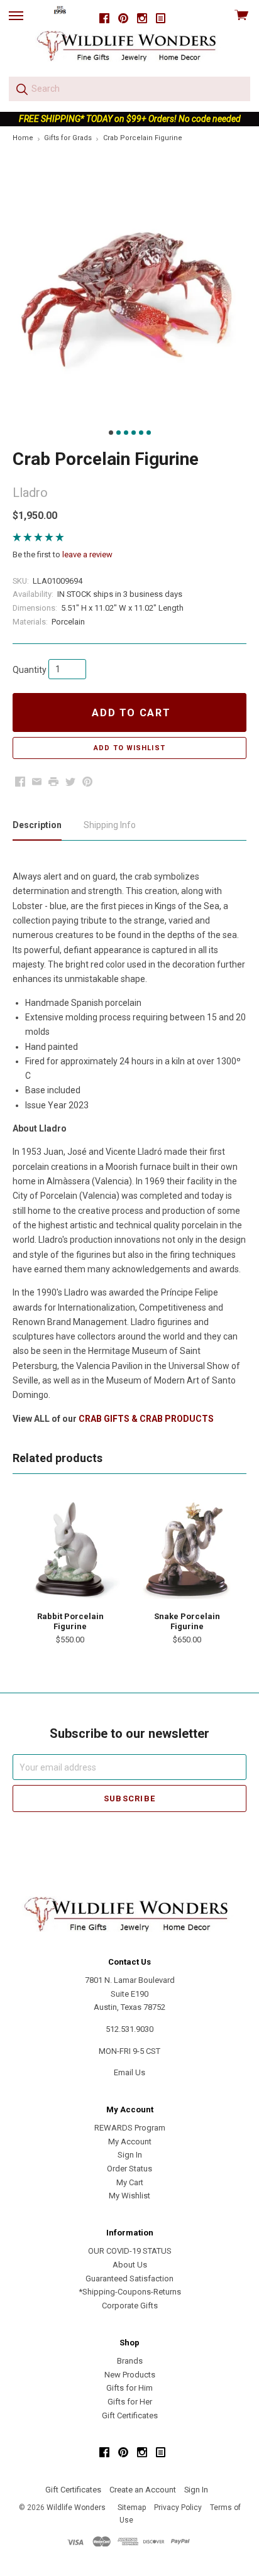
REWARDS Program (130, 2128)
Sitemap (132, 2508)
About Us (130, 2265)
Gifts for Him (129, 2388)
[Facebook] (104, 19)
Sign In (130, 2155)
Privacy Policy (178, 2508)
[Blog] (161, 19)
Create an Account (143, 2490)
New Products (130, 2375)
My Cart (130, 2182)
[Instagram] (142, 19)
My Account (130, 2142)
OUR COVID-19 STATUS (130, 2251)
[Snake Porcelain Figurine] (187, 1549)
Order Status (129, 2169)
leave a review (87, 554)
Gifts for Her (130, 2402)
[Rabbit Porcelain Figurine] (70, 1549)
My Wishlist (129, 2196)
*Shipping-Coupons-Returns (130, 2292)
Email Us (129, 2072)
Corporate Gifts (130, 2306)
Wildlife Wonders (76, 2508)
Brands (130, 2361)
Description (37, 825)
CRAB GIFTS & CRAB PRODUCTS (146, 1419)
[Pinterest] (123, 19)
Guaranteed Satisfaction (129, 2279)
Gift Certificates (130, 2415)
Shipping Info (110, 825)
